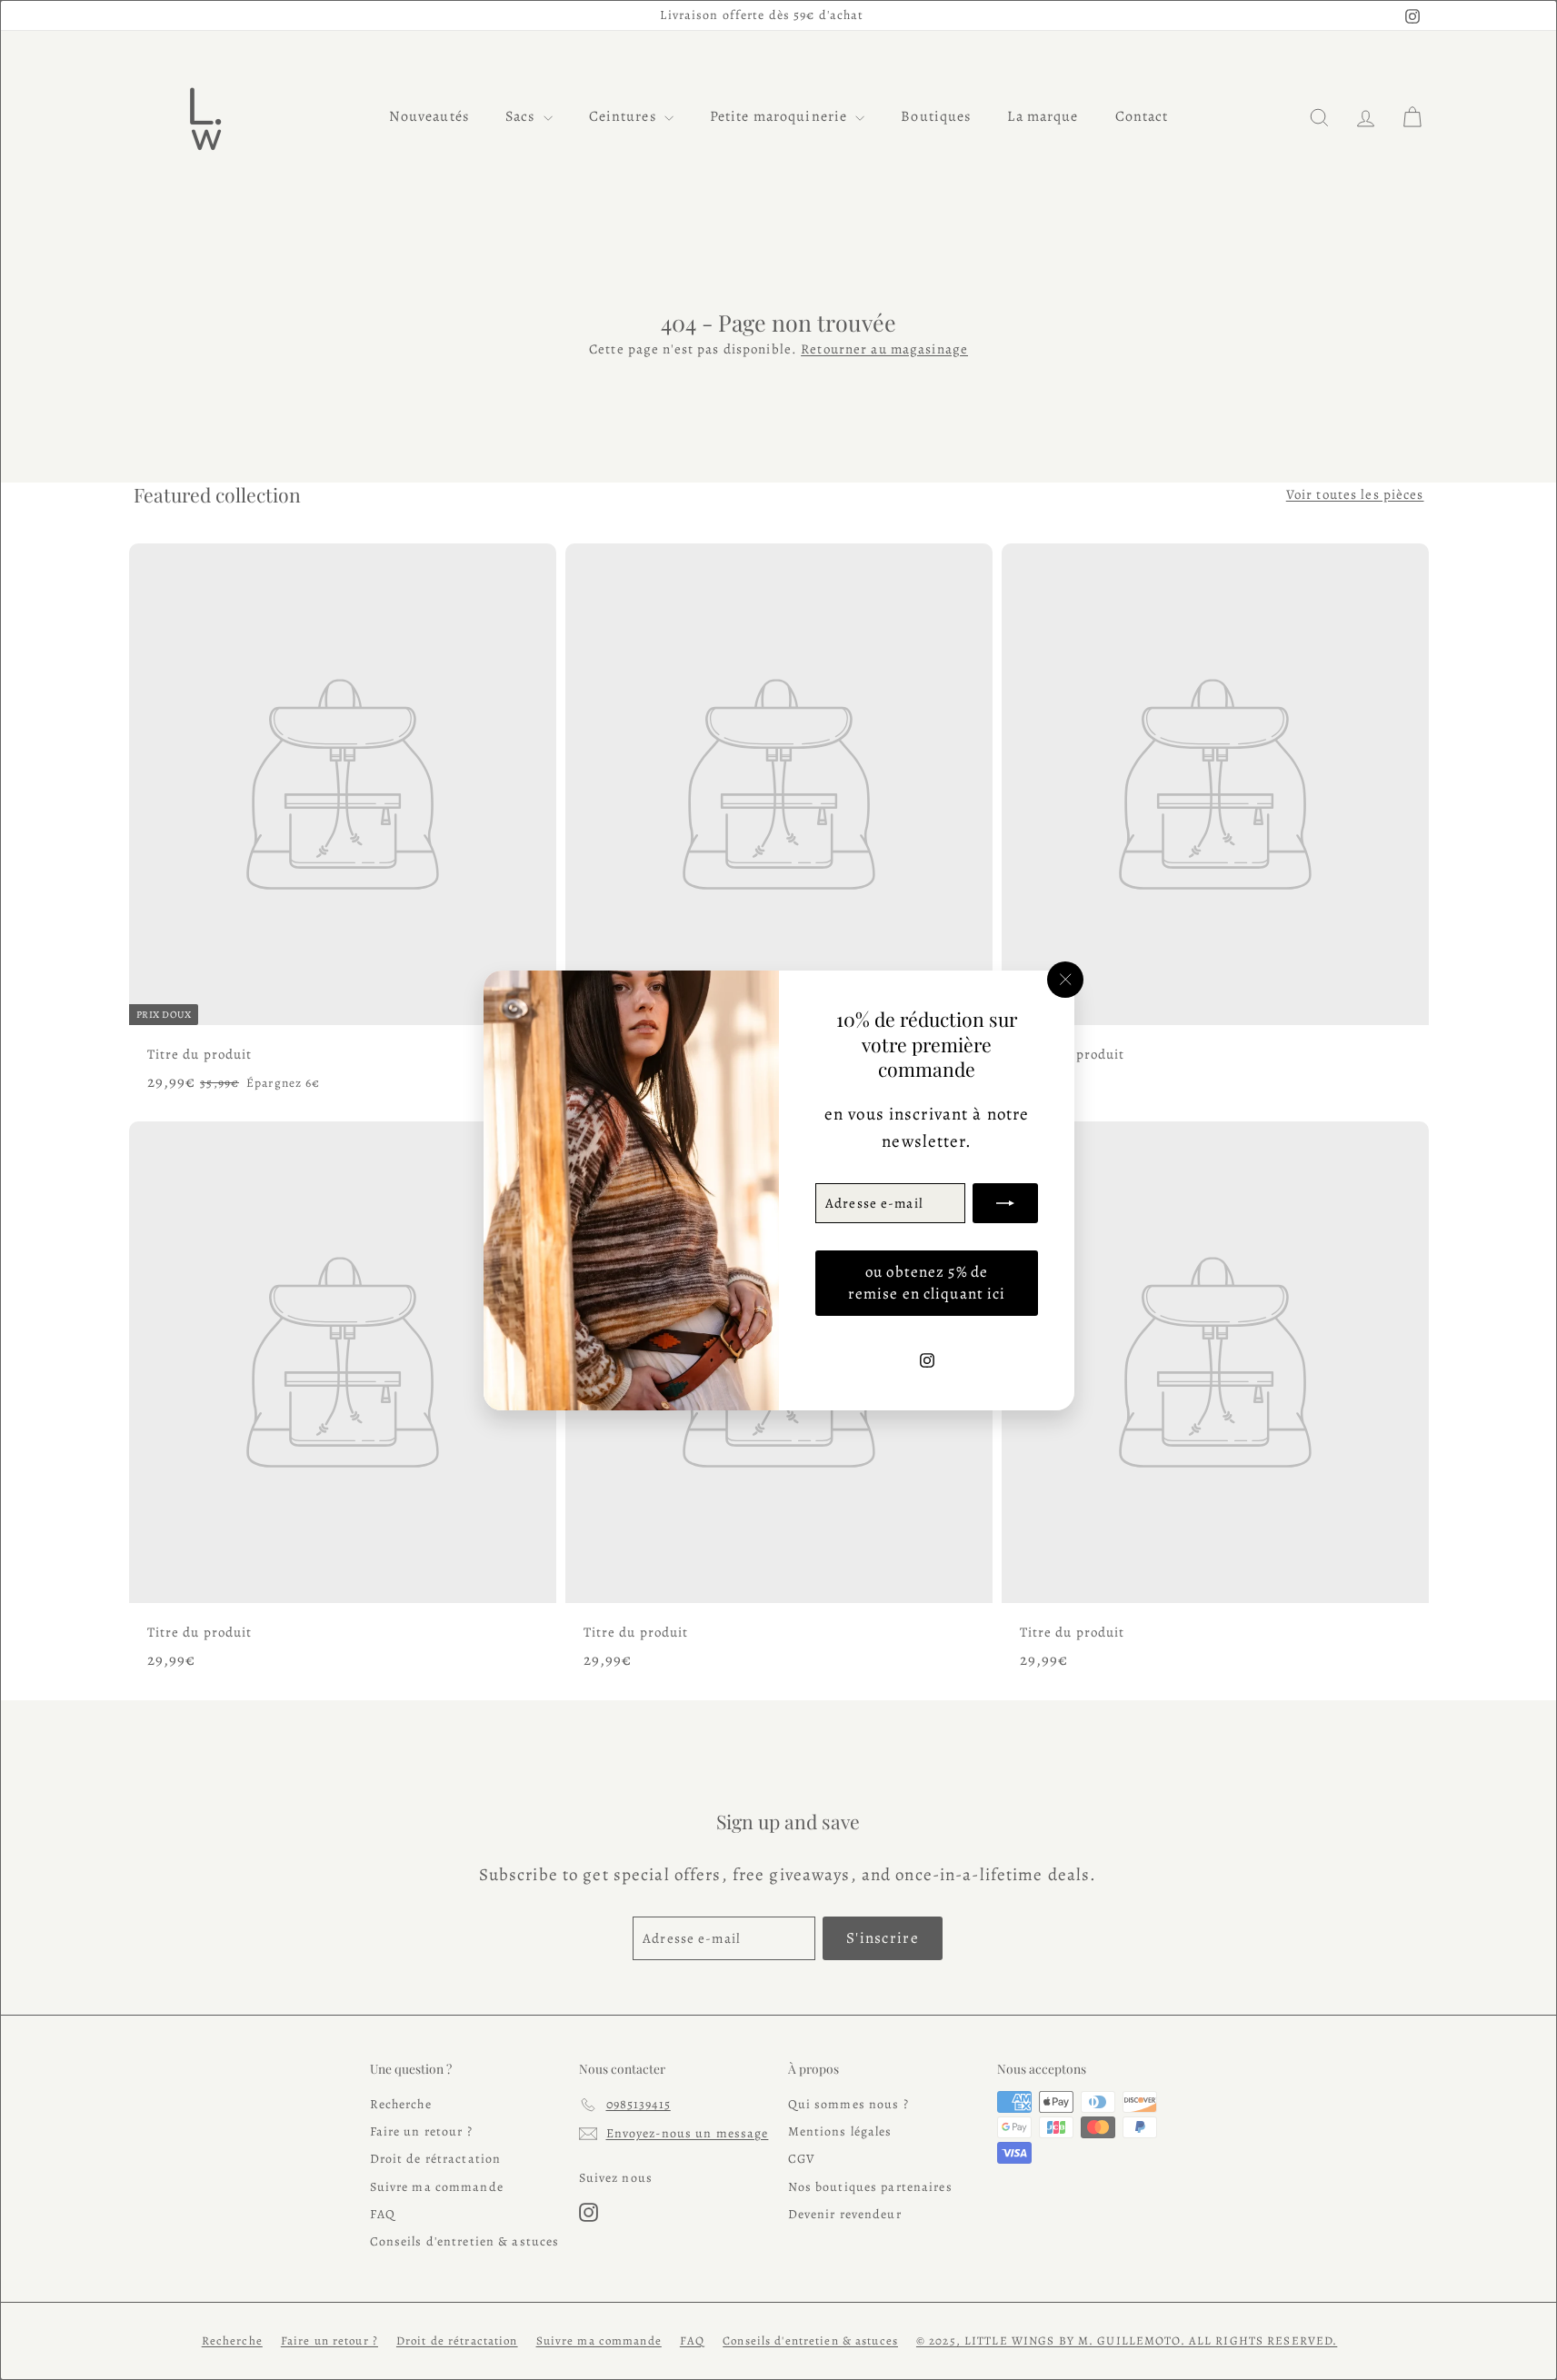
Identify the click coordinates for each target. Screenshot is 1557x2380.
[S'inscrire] (1005, 1202)
